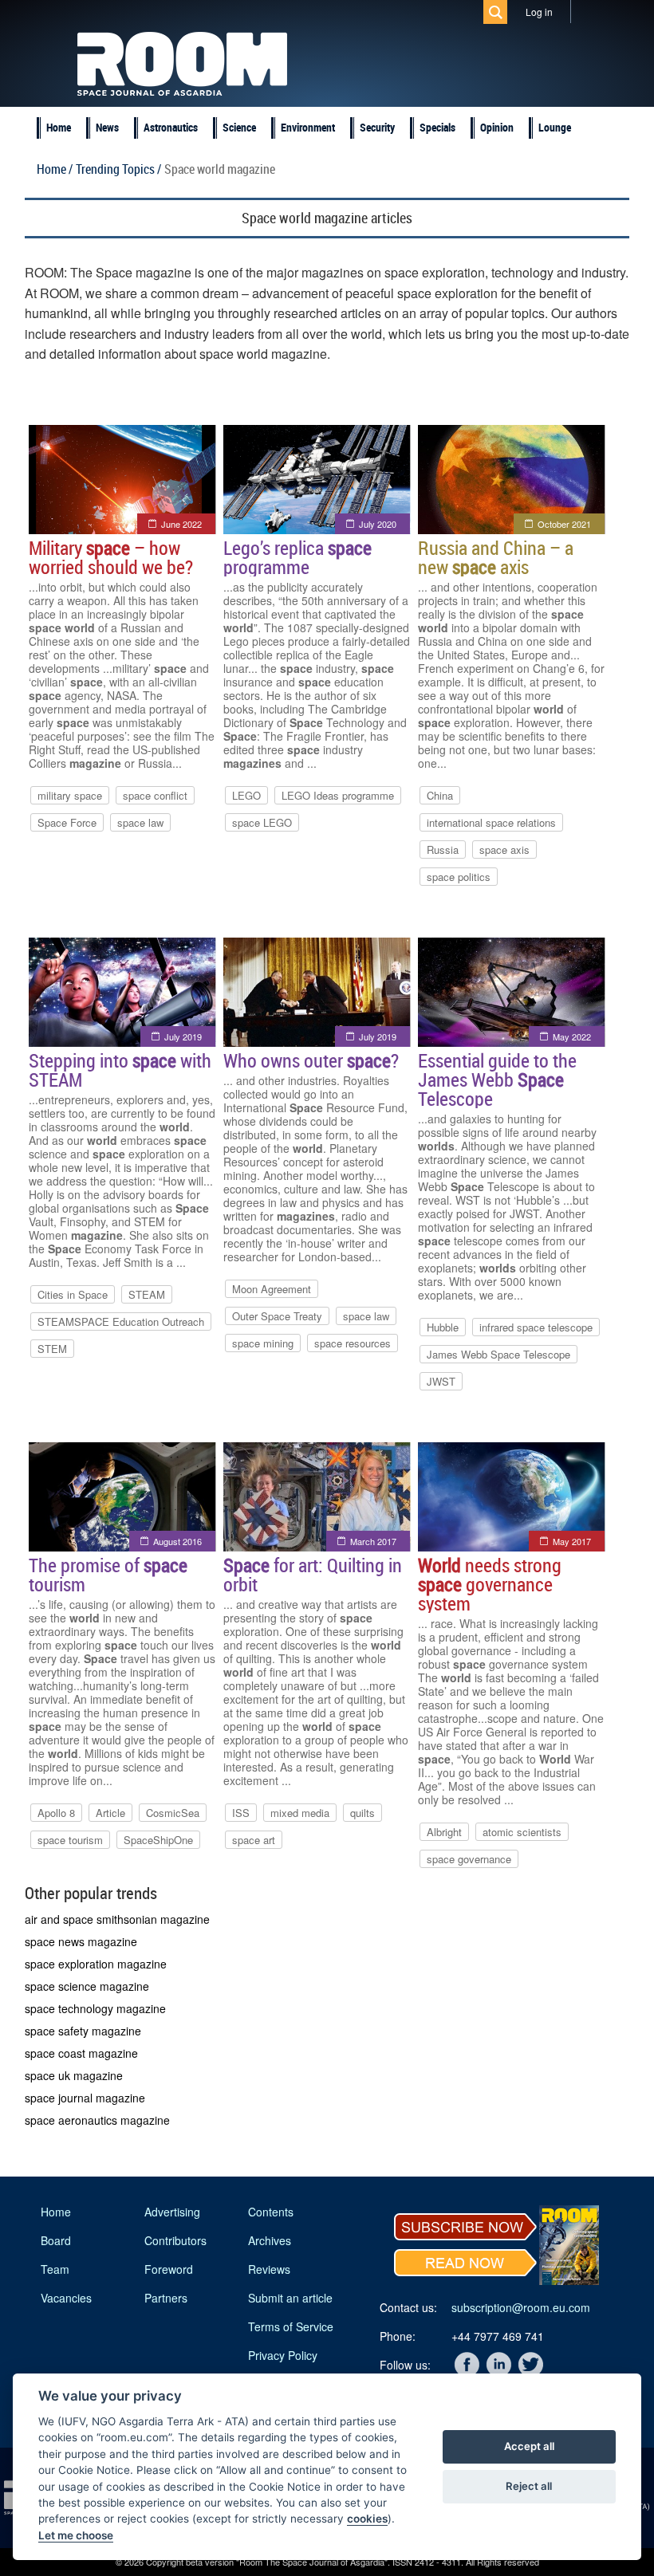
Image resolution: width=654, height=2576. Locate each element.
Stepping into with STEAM (120, 1070)
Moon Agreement (272, 1289)
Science (239, 127)
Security (377, 127)
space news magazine (81, 1941)
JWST (441, 1381)
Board (56, 2240)
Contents (271, 2212)
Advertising (172, 2212)
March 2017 (373, 1541)
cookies (367, 2519)
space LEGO (262, 822)
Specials (437, 127)
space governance (469, 1859)
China (440, 795)
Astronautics (171, 127)
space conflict (155, 795)
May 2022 (572, 1036)
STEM (52, 1349)
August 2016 (177, 1541)
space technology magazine (95, 2008)
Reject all (529, 2486)
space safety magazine (83, 2031)
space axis (504, 849)
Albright (444, 1832)
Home (59, 127)
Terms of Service (291, 2326)
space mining (263, 1343)
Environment (308, 127)
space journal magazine (85, 2098)
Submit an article (290, 2298)
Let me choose (76, 2535)
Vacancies (66, 2298)
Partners (166, 2298)
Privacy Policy (283, 2355)
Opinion (497, 127)
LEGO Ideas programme (338, 795)
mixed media (300, 1813)
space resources (353, 1343)
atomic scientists (522, 1832)
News (107, 127)
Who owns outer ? (311, 1060)
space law (140, 822)
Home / (55, 169)
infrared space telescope (536, 1327)
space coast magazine (81, 2053)
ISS (241, 1813)
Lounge (555, 127)
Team (55, 2269)
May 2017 (572, 1541)
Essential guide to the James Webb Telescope (497, 1080)
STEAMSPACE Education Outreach (121, 1321)
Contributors (175, 2240)
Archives (270, 2240)
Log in (539, 12)
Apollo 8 (56, 1813)
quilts (362, 1813)
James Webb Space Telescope (498, 1354)
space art (254, 1840)
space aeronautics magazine (97, 2120)
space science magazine (87, 1986)
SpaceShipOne (158, 1840)
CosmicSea (173, 1813)
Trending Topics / (118, 169)
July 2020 (378, 524)
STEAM (147, 1294)
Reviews (269, 2269)
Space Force (67, 822)
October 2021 (564, 524)
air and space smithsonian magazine (117, 1919)
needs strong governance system (490, 1584)
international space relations (491, 822)
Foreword (169, 2269)
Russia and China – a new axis (496, 557)
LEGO (246, 795)
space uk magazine (74, 2075)
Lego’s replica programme (297, 557)
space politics (459, 877)
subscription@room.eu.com (521, 2307)
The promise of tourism (108, 1575)
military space (70, 795)
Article (110, 1813)
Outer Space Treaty (277, 1316)
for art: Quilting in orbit (313, 1575)
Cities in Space (73, 1294)
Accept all (529, 2446)
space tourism (70, 1840)
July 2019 (183, 1036)
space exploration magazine (96, 1964)
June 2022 (181, 524)
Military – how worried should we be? (111, 557)
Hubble (443, 1327)
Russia (443, 849)
